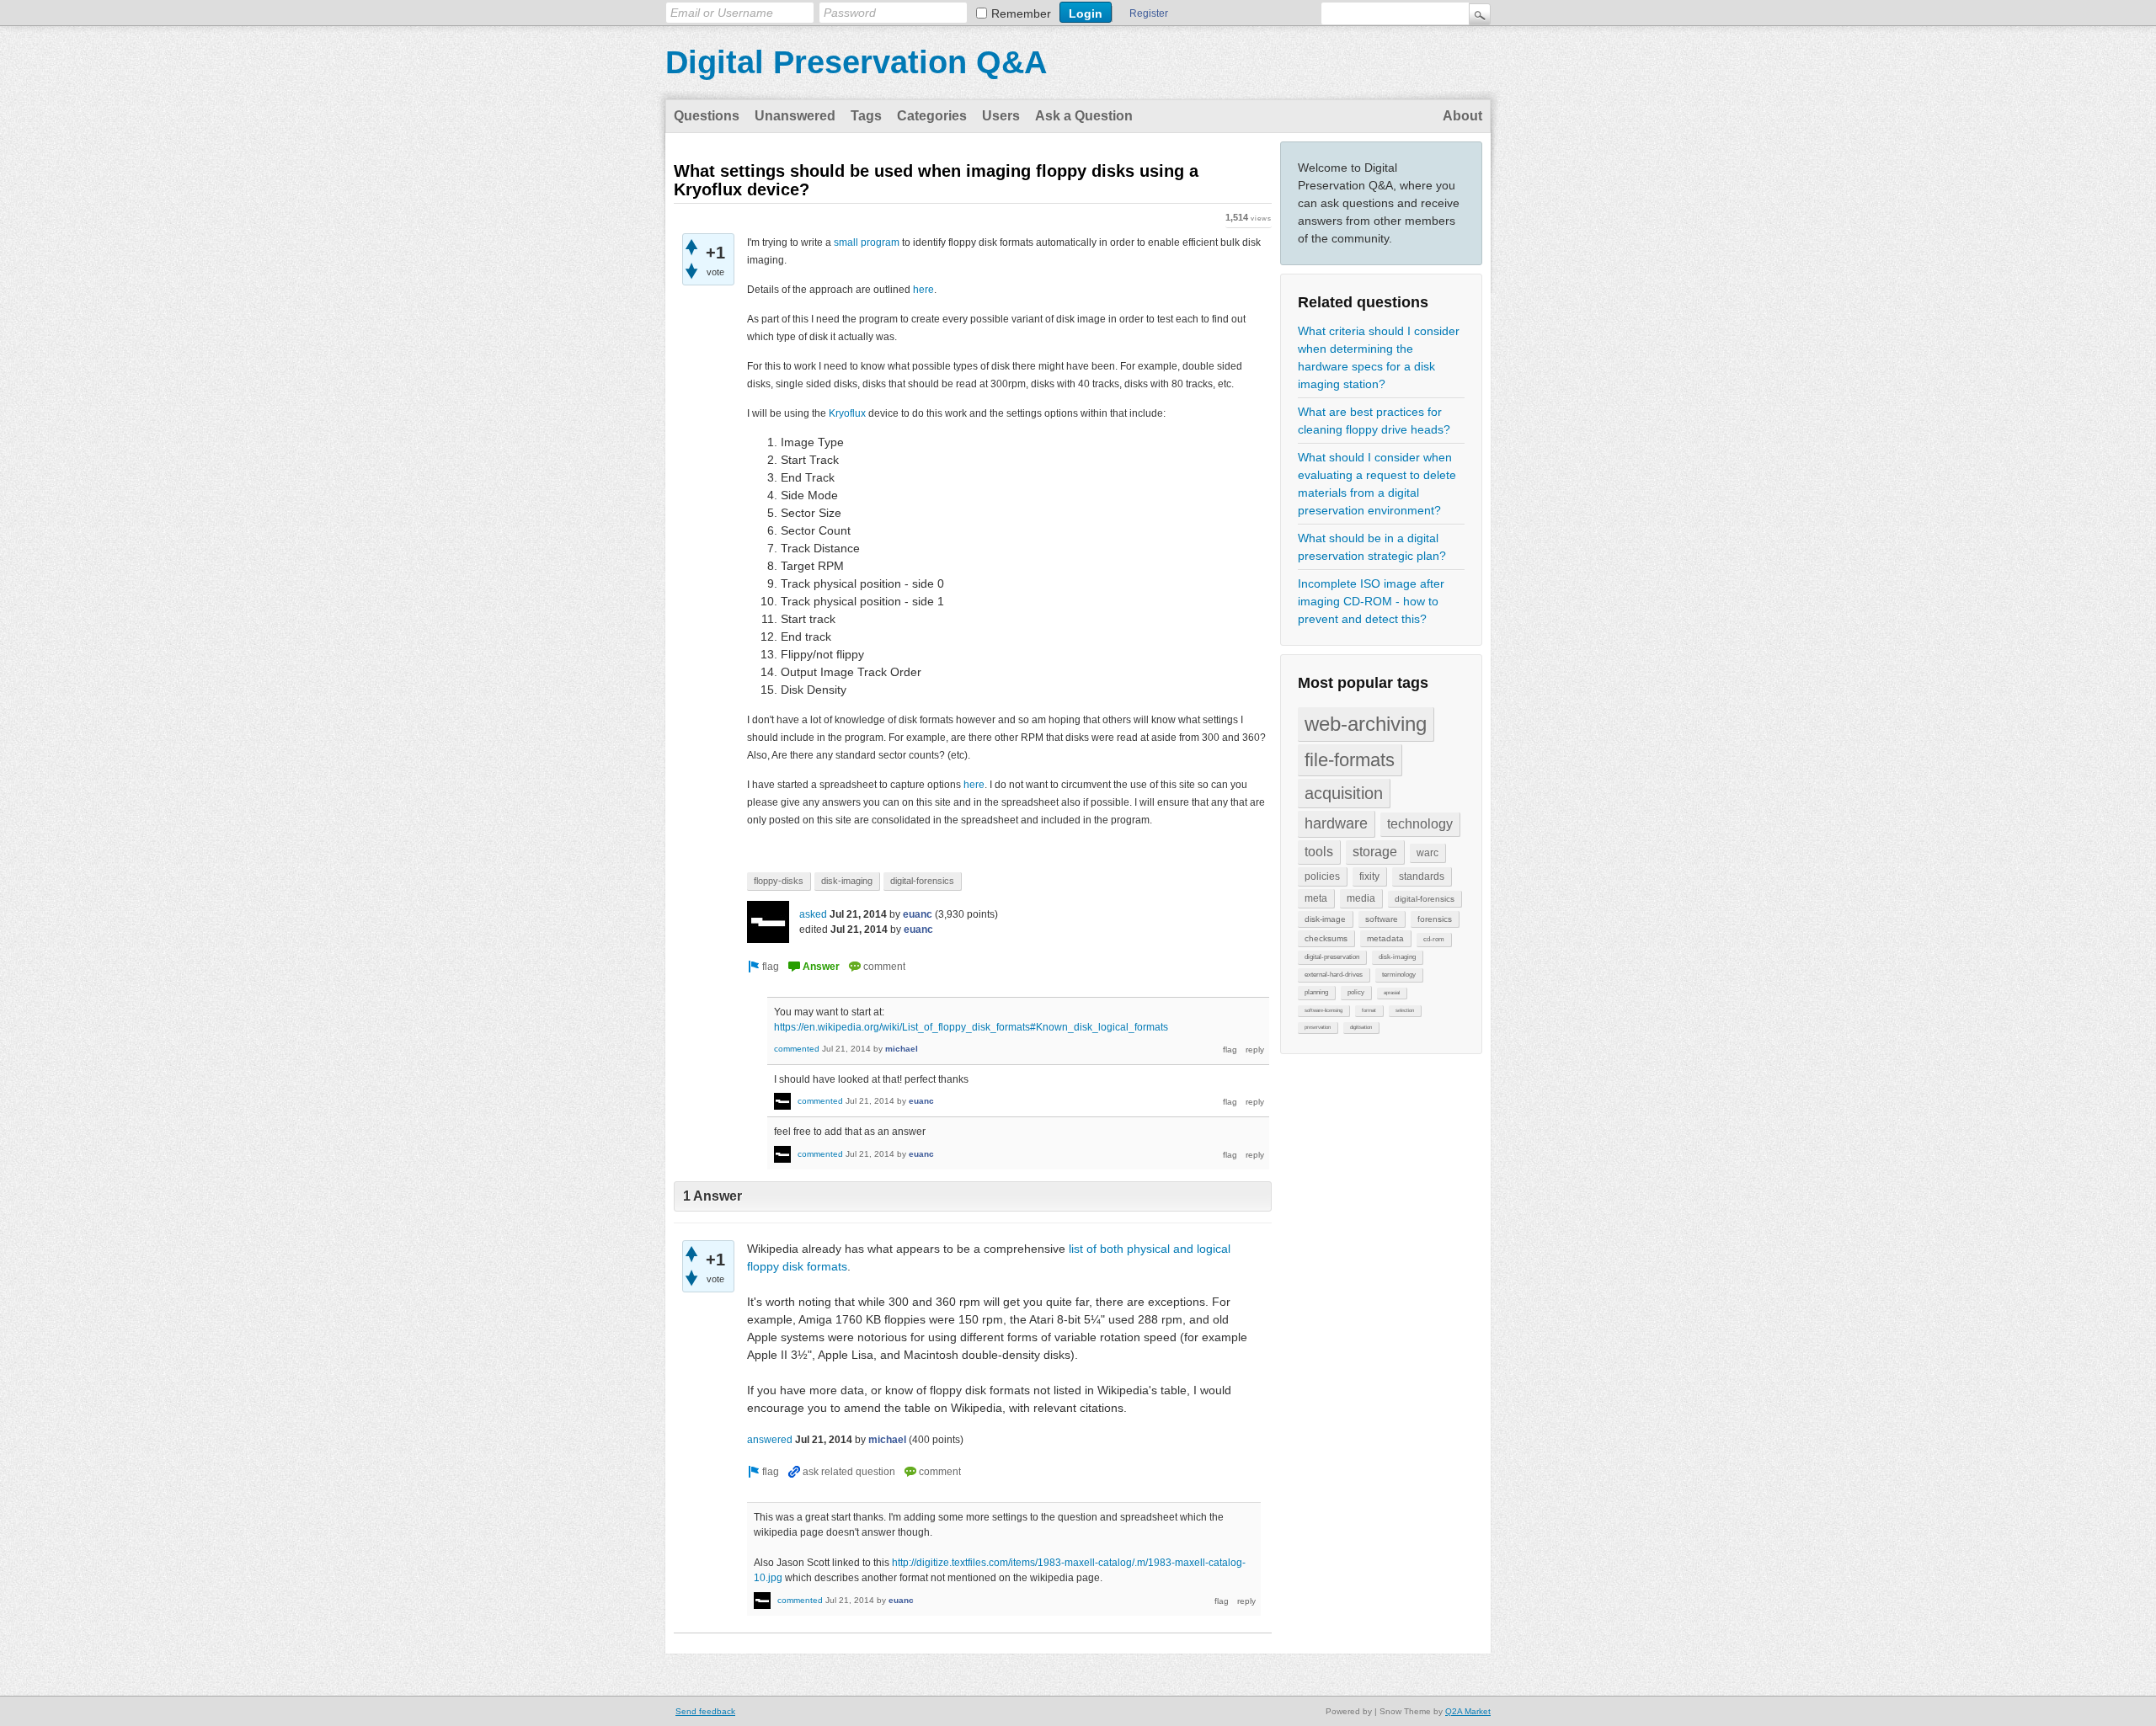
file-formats (1350, 760)
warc (1428, 853)
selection (1405, 1010)
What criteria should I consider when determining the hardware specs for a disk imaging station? (1379, 357)
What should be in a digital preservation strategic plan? (1372, 547)
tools (1319, 852)
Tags (866, 116)
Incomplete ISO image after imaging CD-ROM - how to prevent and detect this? (1371, 601)
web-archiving (1366, 724)
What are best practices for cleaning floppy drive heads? (1374, 421)
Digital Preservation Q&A (856, 62)
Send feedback (705, 1711)
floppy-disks (779, 881)
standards (1422, 876)
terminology (1399, 975)
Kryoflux (847, 413)
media (1361, 898)
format (1369, 1010)
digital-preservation (1332, 957)
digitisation (1361, 1027)
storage (1375, 852)
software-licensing (1323, 1010)
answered (770, 1440)
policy (1356, 992)
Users (1001, 116)
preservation (1318, 1027)
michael (902, 1049)
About (1462, 116)
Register (1149, 13)
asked (813, 914)
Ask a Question (1084, 116)
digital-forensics (1425, 899)
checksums (1326, 938)
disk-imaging (1397, 957)
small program (867, 242)
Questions (707, 116)
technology (1420, 824)
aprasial (1392, 993)
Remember (1021, 13)
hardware (1336, 823)
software (1382, 919)
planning (1316, 992)
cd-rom (1434, 939)
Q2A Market (1468, 1711)
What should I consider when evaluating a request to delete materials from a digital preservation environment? (1377, 484)
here (923, 290)
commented (797, 1049)
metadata (1385, 938)
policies (1322, 876)
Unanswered (795, 116)
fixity (1369, 876)
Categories (932, 116)
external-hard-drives (1334, 975)
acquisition (1344, 793)
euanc (918, 914)
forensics (1435, 919)
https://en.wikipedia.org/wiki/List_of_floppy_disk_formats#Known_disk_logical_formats (971, 1027)
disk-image (1325, 919)
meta (1316, 898)
